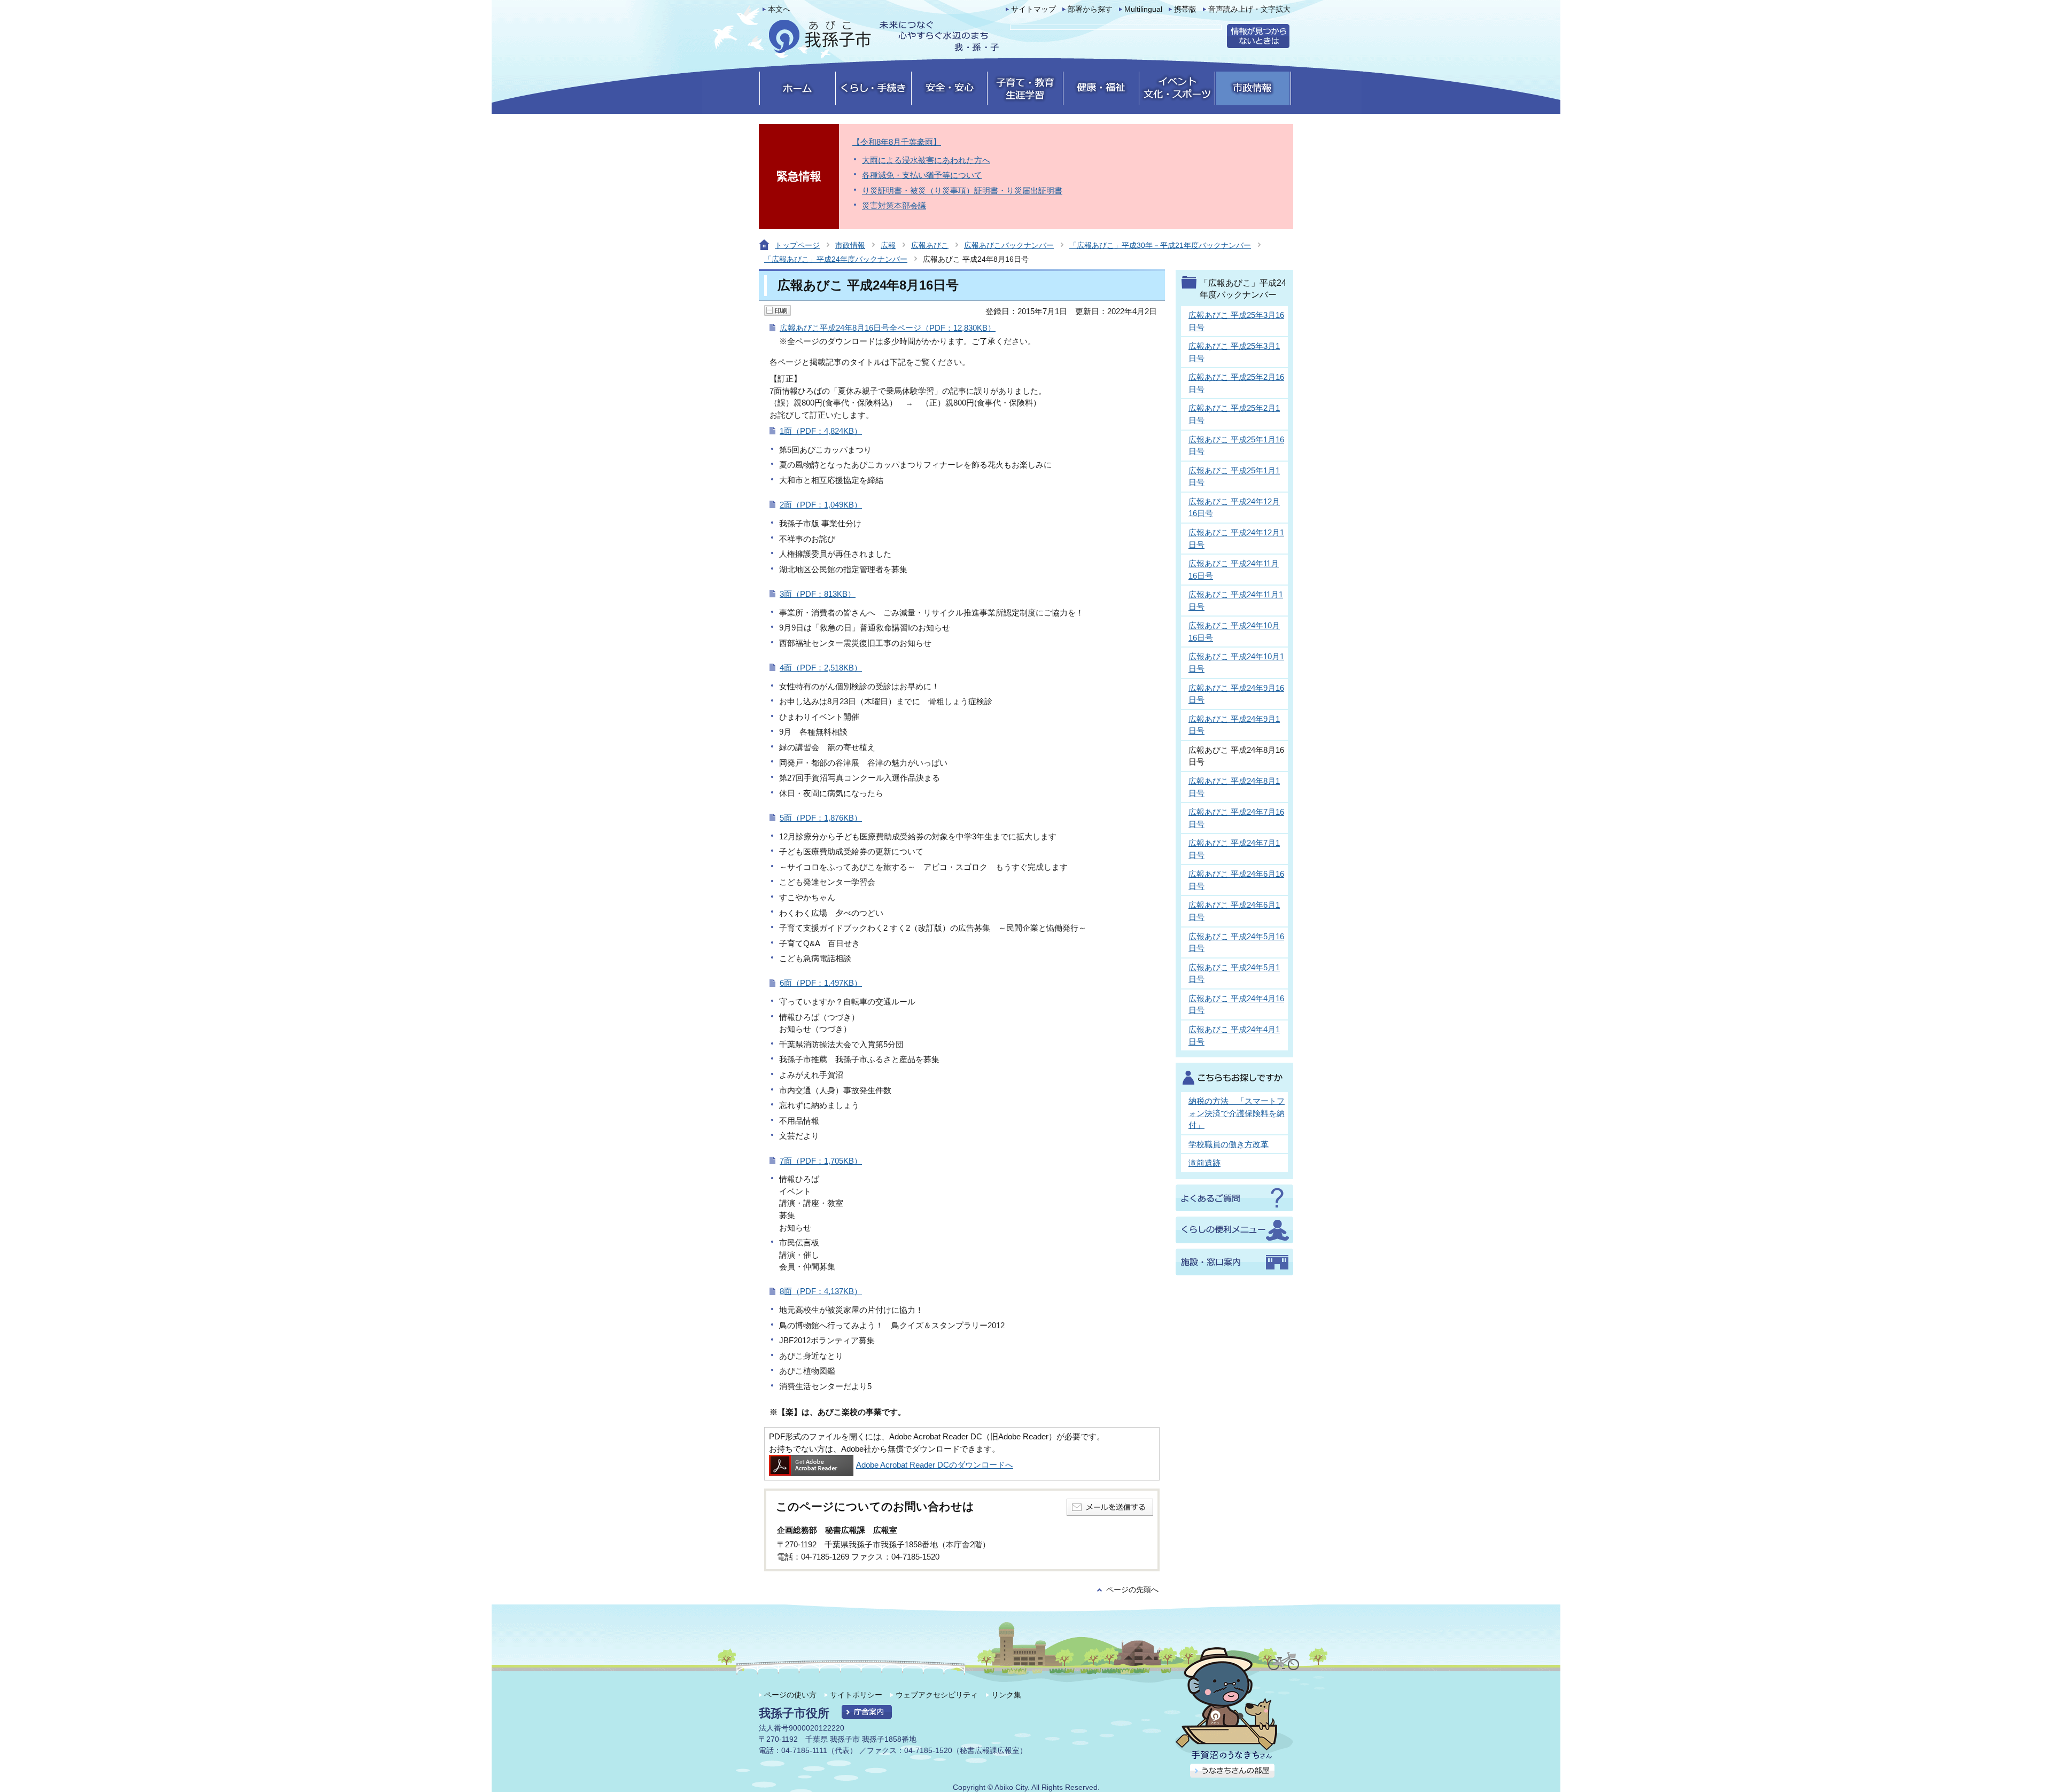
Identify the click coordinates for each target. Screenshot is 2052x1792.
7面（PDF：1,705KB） (821, 1161)
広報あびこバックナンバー (1009, 245)
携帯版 (1185, 9)
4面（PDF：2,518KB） (821, 668)
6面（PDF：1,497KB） (821, 983)
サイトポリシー (856, 1695)
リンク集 (1006, 1695)
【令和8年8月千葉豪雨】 (897, 142)
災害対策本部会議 (894, 205)
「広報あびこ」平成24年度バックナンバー (836, 259)
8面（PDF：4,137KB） (821, 1291)
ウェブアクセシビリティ (937, 1695)
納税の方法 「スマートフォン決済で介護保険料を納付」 (1237, 1113)
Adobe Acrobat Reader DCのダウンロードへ (935, 1465)
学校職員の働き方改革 (1229, 1144)
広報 (888, 245)
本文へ (779, 9)
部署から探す (1090, 9)
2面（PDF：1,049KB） (821, 505)
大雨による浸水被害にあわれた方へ (926, 160)
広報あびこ (930, 245)
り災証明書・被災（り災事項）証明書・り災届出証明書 (962, 190)
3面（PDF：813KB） (818, 594)
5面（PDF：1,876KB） (821, 818)
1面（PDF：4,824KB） (821, 431)
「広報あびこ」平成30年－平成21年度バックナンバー (1160, 245)
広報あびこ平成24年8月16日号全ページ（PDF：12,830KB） (888, 328)
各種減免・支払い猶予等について (922, 175)
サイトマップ (1033, 9)
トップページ (797, 245)
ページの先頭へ (1132, 1590)
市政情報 (850, 245)
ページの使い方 (790, 1695)
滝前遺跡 (1204, 1163)
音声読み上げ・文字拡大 (1249, 9)
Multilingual (1143, 9)
